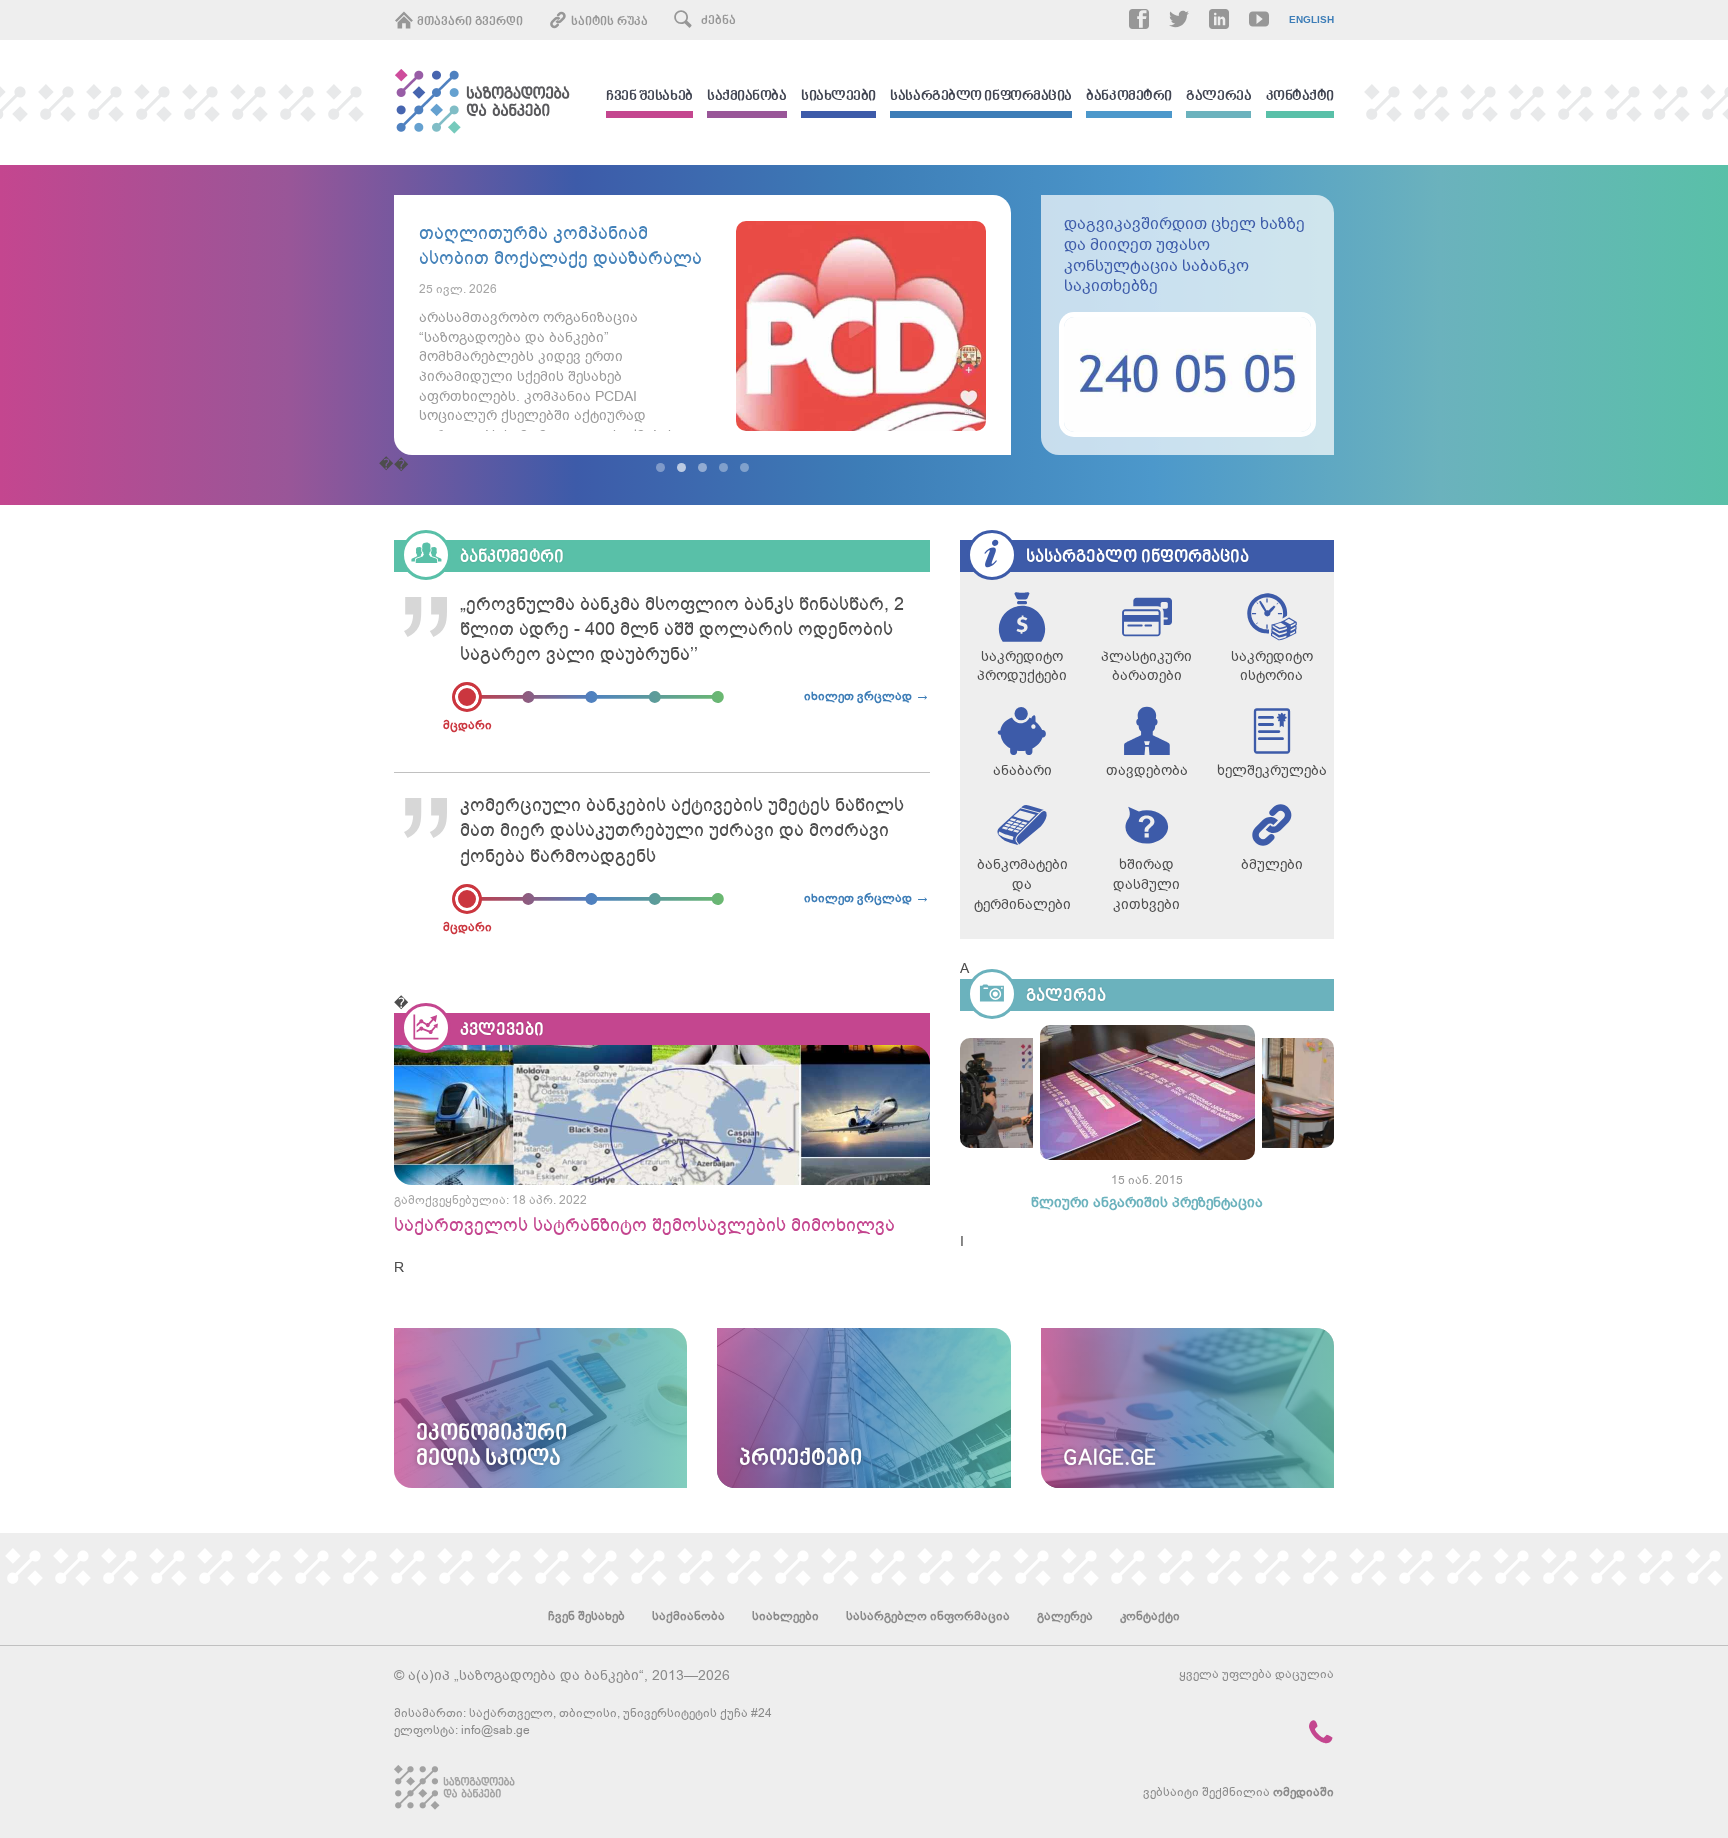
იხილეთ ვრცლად (867, 695)
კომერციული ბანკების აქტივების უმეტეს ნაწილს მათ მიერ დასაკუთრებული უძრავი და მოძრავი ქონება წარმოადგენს (682, 830)
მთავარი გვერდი (468, 22)
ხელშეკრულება (1271, 770)
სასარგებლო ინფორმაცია (981, 97)
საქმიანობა (747, 97)
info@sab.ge (495, 1730)
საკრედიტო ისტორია (1272, 666)
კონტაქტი (1300, 97)
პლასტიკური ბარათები (1146, 666)
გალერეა (1218, 97)
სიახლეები (838, 97)
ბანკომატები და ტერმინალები (1022, 884)
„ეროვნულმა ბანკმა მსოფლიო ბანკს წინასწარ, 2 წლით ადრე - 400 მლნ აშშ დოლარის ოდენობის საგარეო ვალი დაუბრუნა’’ (682, 629)
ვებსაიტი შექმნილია (1238, 1792)
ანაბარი (1022, 770)
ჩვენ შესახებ (649, 97)
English (1311, 20)
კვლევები (502, 1030)
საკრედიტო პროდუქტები (1022, 666)
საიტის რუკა (608, 22)
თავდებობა (1147, 770)
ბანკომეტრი (1129, 97)
